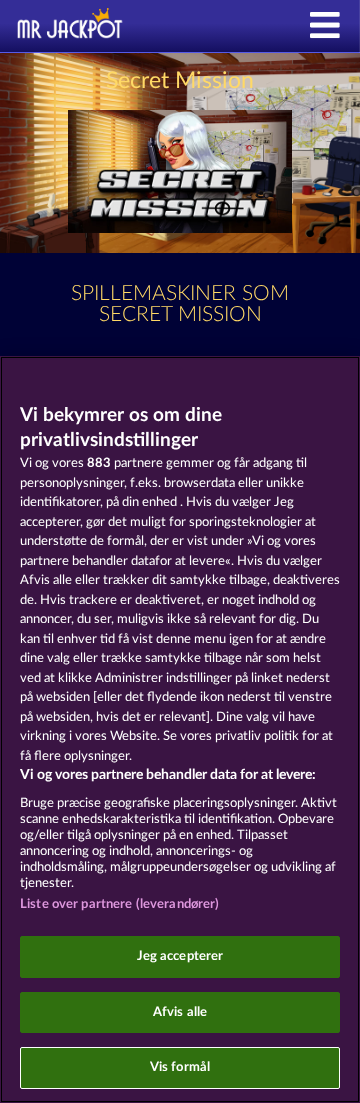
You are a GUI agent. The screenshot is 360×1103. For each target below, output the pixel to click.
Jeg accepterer (180, 956)
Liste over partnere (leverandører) (119, 904)
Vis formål (180, 1067)
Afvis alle (180, 1012)
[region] (180, 729)
